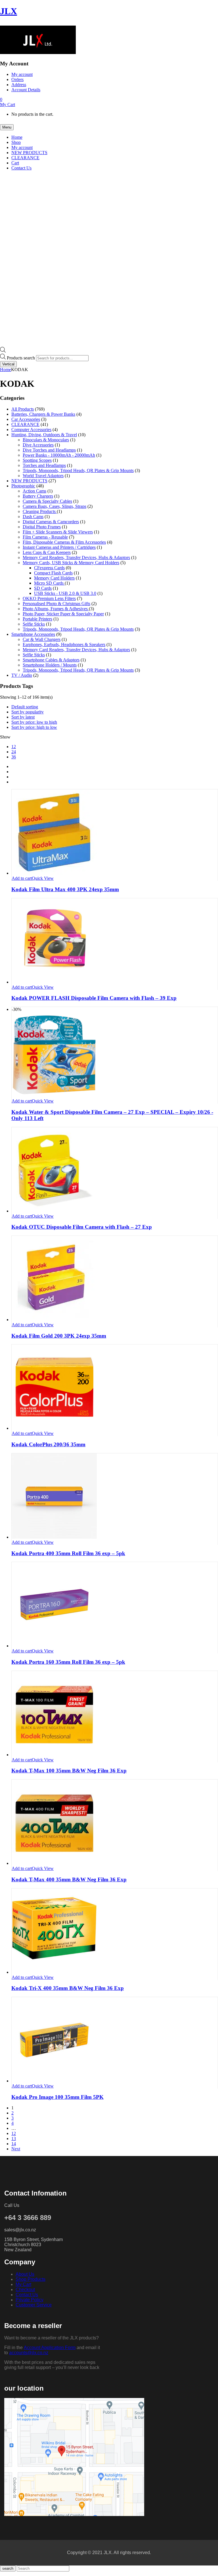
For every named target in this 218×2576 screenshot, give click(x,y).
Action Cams (34, 491)
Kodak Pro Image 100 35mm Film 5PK (57, 2097)
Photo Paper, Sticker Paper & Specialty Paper (63, 614)
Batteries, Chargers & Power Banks (43, 414)
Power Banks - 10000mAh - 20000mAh (59, 455)
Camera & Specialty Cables (47, 501)
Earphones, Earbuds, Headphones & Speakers (64, 644)
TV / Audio (22, 675)
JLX (9, 11)
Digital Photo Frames (42, 527)
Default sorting (25, 707)
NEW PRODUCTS (29, 481)
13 (14, 2139)
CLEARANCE (25, 424)
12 (14, 747)
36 (14, 757)
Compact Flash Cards (53, 573)
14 (14, 2144)
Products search (21, 358)
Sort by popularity (28, 712)
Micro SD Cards (49, 583)
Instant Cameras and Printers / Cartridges (59, 547)
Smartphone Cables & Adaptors (51, 660)
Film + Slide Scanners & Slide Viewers (58, 532)
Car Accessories (26, 419)
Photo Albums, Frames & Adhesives (56, 609)
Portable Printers (37, 619)
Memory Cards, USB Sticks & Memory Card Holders (71, 563)
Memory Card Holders (54, 578)
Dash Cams (33, 517)
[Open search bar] (3, 351)
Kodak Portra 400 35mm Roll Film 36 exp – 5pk (68, 1553)
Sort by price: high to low (34, 727)
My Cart (23, 2284)
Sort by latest (23, 717)
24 (14, 752)
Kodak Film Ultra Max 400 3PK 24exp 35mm (65, 889)
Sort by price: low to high (34, 722)
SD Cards (43, 588)
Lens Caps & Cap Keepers (47, 552)
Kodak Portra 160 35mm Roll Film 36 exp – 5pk (68, 1662)
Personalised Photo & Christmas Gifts (56, 604)
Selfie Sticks (34, 624)
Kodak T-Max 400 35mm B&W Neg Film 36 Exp (69, 1879)
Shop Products (31, 2279)
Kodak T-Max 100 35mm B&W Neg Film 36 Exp (69, 1771)
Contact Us (27, 2295)
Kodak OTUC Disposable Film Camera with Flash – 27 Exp (82, 1227)
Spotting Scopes (37, 460)
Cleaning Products (40, 511)
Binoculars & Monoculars (46, 440)
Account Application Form (50, 2348)
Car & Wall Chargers (42, 639)
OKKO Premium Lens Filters (49, 598)
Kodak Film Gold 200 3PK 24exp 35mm (59, 1336)
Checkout (25, 2290)
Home (6, 370)
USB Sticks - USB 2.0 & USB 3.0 (65, 593)
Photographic (23, 486)
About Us (25, 2274)
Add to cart (22, 878)
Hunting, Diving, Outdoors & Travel (44, 435)
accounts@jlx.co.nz (29, 2353)
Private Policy (30, 2300)
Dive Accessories (38, 445)
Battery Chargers (38, 496)
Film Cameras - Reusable (45, 537)
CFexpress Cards (49, 568)
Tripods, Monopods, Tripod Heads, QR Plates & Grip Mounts (78, 470)
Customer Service (34, 2305)
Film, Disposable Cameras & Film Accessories (64, 542)
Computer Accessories (31, 430)
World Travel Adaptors (43, 476)
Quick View (43, 878)
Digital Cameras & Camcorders (51, 522)
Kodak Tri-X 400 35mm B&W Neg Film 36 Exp (68, 1988)
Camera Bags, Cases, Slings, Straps (54, 506)
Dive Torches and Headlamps (49, 450)
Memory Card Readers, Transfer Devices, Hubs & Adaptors (76, 557)
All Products (23, 409)
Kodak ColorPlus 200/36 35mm (48, 1444)
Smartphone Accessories (33, 634)
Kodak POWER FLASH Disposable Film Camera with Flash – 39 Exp (94, 998)
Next (16, 2149)
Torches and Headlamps (44, 465)
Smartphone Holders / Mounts (50, 665)
